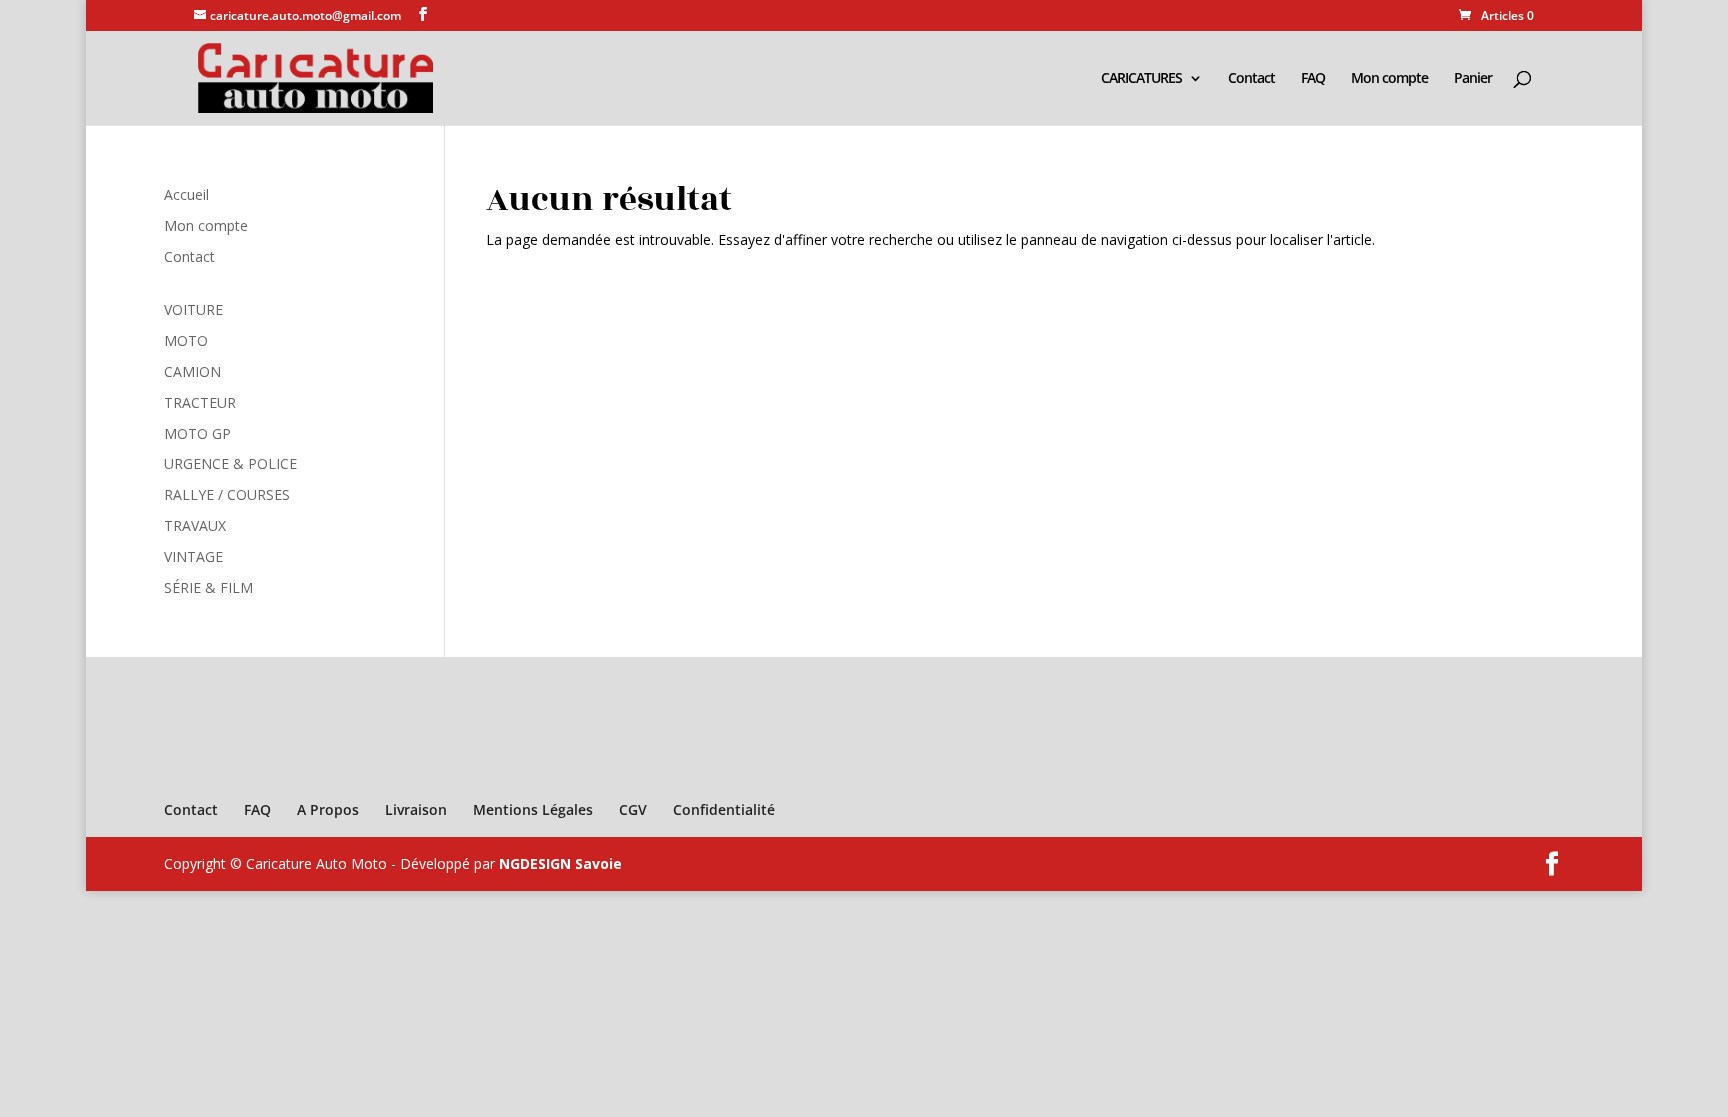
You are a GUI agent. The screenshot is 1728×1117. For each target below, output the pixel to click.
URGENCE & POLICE (230, 463)
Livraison (416, 809)
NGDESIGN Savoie (560, 863)
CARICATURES (1141, 79)
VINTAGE (193, 556)
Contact (1251, 79)
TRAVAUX (195, 525)
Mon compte (1389, 79)
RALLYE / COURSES (227, 494)
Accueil (186, 194)
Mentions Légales (533, 809)
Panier (1473, 79)
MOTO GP (197, 433)
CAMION (192, 371)
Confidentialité (724, 809)
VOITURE (193, 309)
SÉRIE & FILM (208, 587)
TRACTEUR (200, 402)
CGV (633, 809)
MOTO (186, 340)
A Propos (328, 809)
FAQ (1313, 79)
